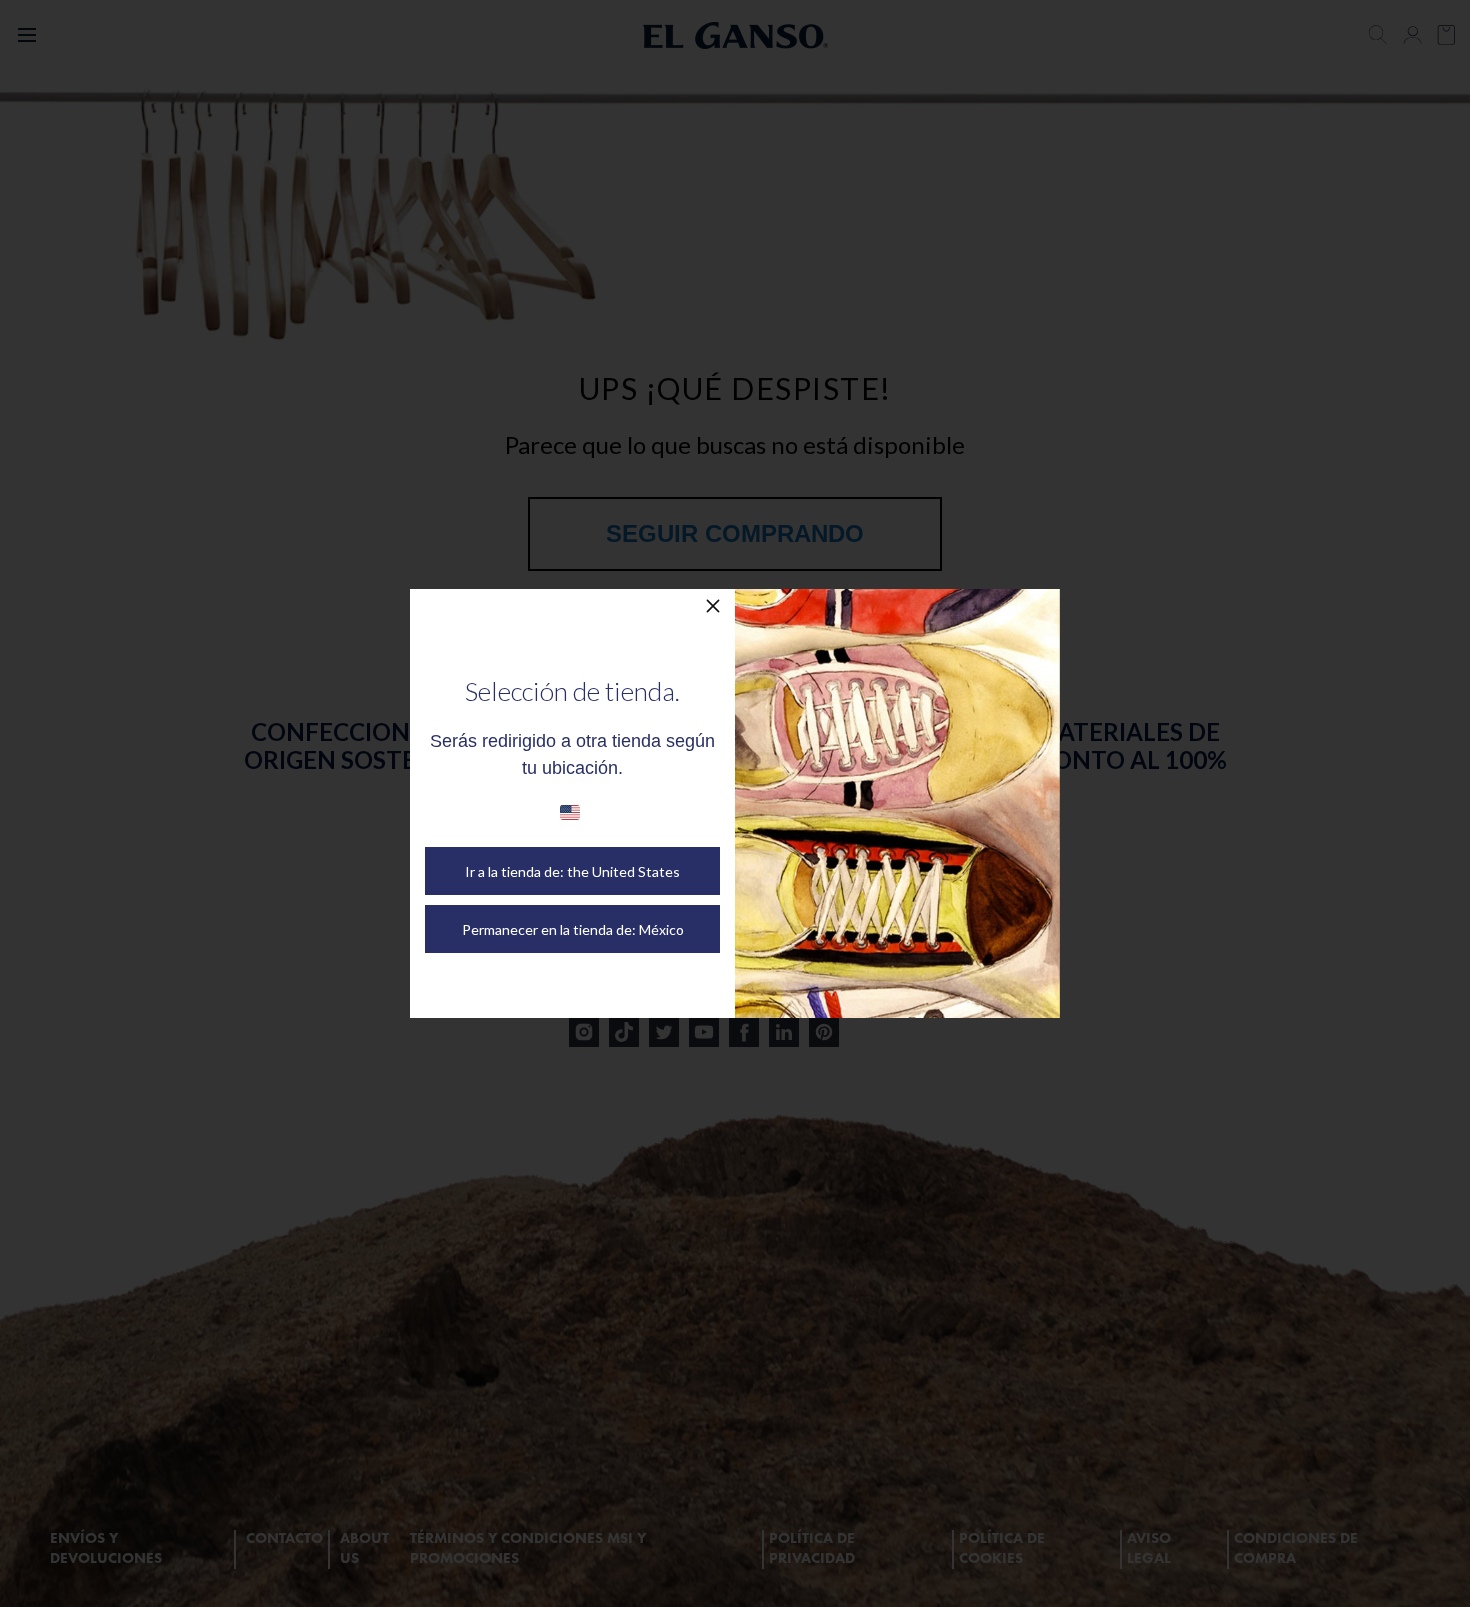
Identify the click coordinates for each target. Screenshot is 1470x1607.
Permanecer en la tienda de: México (573, 929)
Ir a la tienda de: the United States (572, 871)
